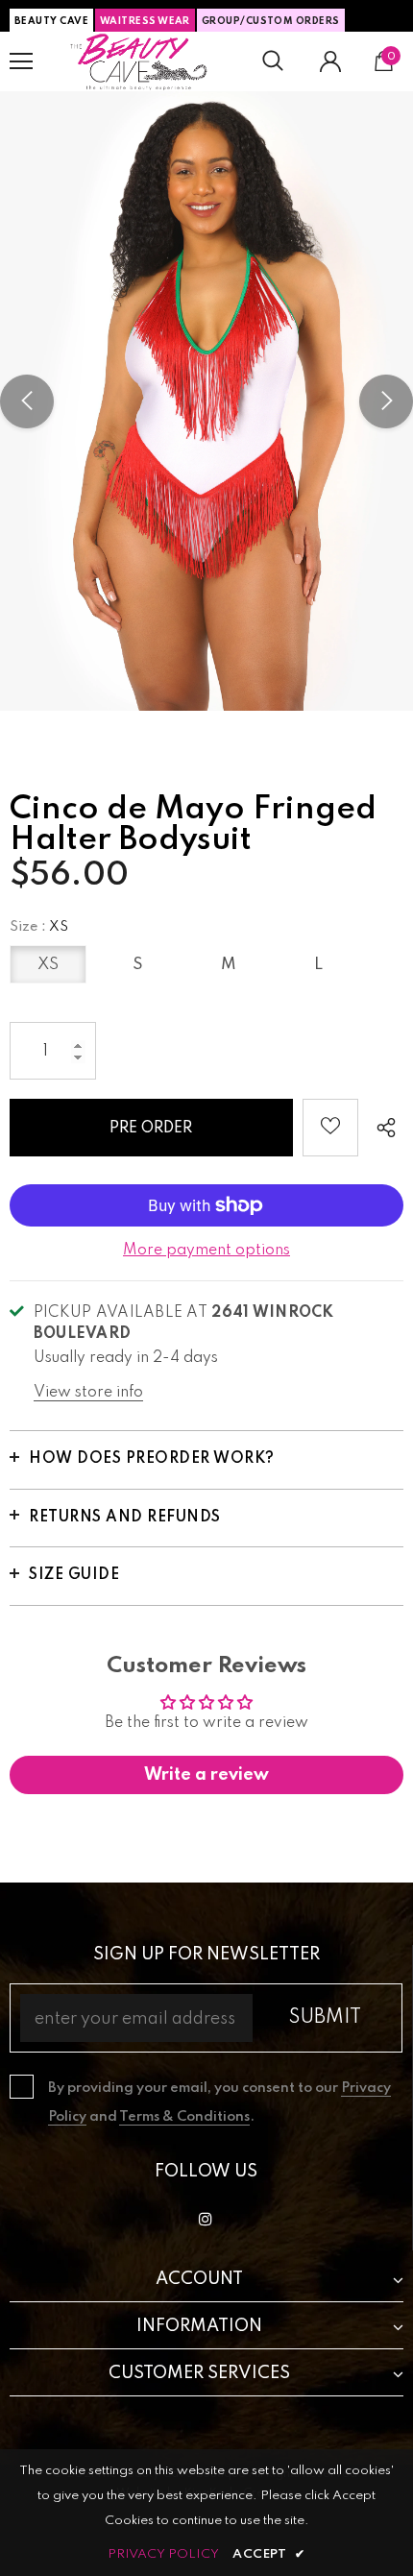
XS (49, 965)
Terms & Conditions (184, 2117)
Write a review (206, 1775)
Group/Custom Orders (271, 21)
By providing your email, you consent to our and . (219, 2102)
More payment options (206, 1251)
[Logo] (139, 61)
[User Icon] (330, 61)
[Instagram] (206, 2219)
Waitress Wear (145, 21)
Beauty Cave (51, 21)
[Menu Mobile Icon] (21, 61)
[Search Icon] (273, 61)
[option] (206, 401)
